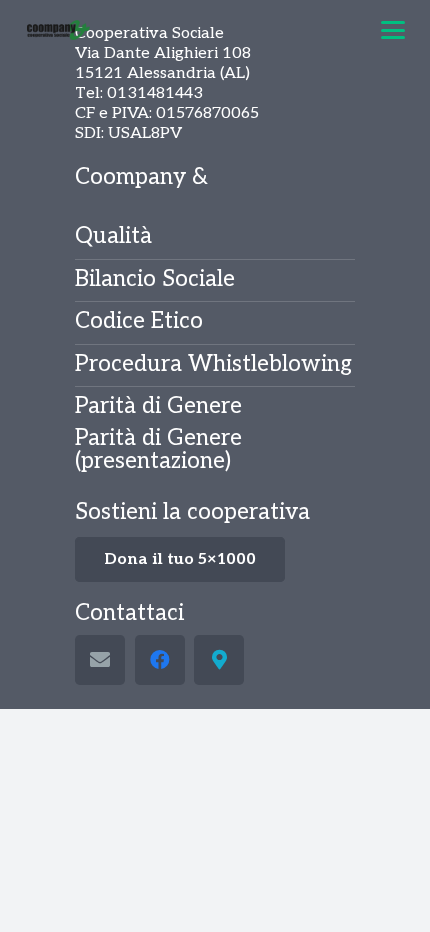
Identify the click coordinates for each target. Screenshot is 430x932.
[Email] (100, 660)
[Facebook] (160, 660)
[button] (393, 30)
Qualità (113, 236)
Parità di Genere (158, 406)
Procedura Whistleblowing (213, 364)
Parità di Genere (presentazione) (158, 449)
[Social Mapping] (219, 660)
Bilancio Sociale (155, 279)
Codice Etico (139, 321)
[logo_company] (59, 30)
